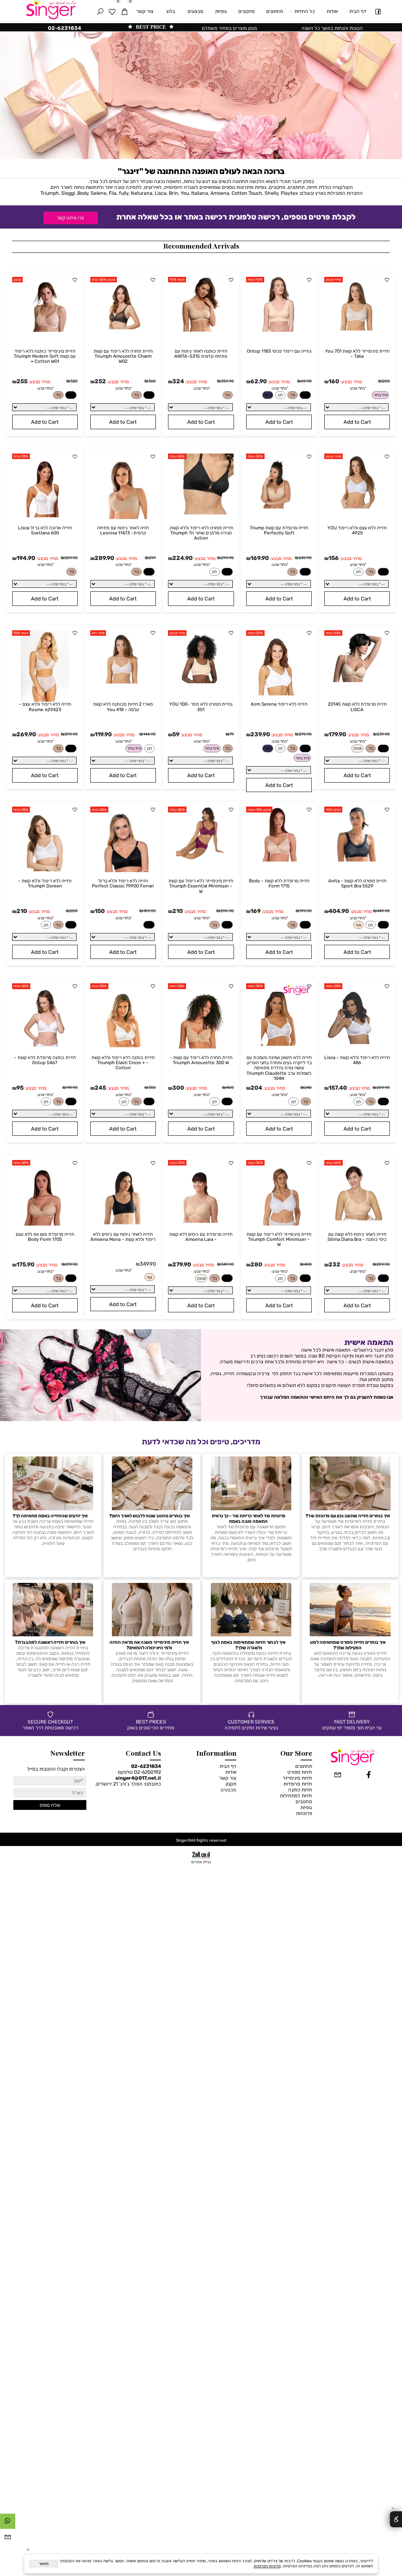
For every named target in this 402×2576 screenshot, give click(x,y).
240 (308, 1088)
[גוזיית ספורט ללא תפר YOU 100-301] (201, 683)
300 (178, 1088)
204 (256, 1088)
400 (230, 1088)
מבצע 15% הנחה (259, 810)
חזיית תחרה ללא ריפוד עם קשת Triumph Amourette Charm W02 (123, 356)
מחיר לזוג (98, 633)
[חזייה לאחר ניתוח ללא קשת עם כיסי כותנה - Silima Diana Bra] (357, 1224)
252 (100, 381)
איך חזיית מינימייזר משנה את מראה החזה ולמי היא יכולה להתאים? (149, 1645)
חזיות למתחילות (296, 1796)
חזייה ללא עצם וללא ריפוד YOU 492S (357, 530)
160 (334, 381)
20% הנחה (255, 633)
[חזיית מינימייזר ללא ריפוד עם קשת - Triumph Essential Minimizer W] (201, 860)
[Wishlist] (112, 12)
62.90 (259, 381)
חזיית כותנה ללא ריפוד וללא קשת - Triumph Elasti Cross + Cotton (123, 1063)
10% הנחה (255, 280)
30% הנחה (255, 456)
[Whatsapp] (8, 2523)
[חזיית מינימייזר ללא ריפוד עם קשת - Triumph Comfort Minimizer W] (279, 1224)
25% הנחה (21, 456)
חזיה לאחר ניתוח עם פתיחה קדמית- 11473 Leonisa (123, 530)
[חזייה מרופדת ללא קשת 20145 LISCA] (357, 683)
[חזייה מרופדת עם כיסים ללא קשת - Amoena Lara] (201, 1224)
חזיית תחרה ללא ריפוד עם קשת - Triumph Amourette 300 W (201, 1060)
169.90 (260, 558)
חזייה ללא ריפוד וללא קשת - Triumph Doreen (45, 883)
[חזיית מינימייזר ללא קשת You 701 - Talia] (357, 330)
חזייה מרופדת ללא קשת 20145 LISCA (357, 707)
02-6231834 (146, 1766)
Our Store (296, 1753)
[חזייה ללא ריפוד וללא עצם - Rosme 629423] (45, 700)
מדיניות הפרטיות (267, 2566)
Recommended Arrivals (201, 246)
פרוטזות (304, 1813)
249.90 (305, 558)
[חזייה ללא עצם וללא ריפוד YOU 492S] (357, 507)
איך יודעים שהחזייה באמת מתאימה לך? (50, 1516)
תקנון (231, 1784)
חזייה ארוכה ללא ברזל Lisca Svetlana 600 (45, 530)
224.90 (183, 558)
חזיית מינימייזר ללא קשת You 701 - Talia (357, 354)
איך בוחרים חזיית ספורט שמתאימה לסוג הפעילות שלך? (348, 1645)
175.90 (26, 1264)
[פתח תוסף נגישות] (396, 2519)
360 (152, 381)
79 (232, 734)
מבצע (17, 280)
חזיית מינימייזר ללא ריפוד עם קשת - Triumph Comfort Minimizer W (279, 1239)
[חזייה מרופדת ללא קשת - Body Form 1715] (279, 860)
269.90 (26, 734)
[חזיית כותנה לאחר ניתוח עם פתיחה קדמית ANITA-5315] (201, 330)
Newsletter (68, 1753)
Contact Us (143, 1753)
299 (152, 558)
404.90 (339, 911)
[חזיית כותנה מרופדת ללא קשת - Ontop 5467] (45, 1047)
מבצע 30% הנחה (103, 280)
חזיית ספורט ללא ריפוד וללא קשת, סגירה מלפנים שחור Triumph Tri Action (201, 533)
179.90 (337, 734)
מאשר (44, 2564)
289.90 (104, 558)
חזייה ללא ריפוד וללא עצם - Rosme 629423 (45, 707)
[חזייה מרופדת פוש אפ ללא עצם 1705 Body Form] (45, 1224)
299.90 (227, 558)
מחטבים (247, 11)
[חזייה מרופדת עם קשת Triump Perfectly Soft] (279, 507)
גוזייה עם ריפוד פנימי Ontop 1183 (279, 351)
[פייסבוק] (378, 12)
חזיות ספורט (300, 1772)
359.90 (227, 381)
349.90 (227, 1264)
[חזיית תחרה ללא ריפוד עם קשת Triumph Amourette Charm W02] (123, 330)
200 (386, 381)
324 (178, 381)
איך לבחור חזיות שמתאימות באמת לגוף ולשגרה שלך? (248, 1645)
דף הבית (358, 11)
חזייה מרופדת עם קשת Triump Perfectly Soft (279, 530)
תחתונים (275, 11)
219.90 (72, 1264)
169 (256, 911)
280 (74, 911)
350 (152, 1088)
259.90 (71, 558)
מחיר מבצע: (351, 382)
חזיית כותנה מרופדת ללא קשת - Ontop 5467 (45, 1060)
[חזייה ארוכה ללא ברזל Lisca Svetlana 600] (45, 517)
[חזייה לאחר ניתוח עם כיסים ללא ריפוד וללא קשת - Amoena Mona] (123, 1224)
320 (74, 381)
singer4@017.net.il (138, 1778)
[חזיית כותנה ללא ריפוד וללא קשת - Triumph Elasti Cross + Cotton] (123, 1047)
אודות (332, 11)
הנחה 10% (177, 280)
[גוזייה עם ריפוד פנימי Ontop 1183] (279, 330)
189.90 (150, 911)
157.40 (338, 1088)
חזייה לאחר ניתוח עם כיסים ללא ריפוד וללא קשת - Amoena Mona (123, 1237)
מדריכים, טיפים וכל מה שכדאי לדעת (201, 1442)
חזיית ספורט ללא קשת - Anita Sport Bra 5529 (357, 883)
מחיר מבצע (333, 280)
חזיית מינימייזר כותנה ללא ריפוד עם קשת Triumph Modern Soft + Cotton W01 (45, 356)
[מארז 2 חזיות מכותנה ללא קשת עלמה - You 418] (123, 683)
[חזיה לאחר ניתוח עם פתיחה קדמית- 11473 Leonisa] (123, 517)
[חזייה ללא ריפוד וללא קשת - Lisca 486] (357, 1047)
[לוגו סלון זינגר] (56, 10)
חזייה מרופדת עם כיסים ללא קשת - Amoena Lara (201, 1237)
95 (20, 1088)
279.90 (182, 1264)
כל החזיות (305, 11)
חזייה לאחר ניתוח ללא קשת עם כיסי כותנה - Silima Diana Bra (357, 1237)
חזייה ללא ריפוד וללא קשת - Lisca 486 (357, 1060)
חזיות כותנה (300, 1790)
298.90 (227, 911)
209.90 (383, 1088)
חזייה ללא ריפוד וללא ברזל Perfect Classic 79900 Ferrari (123, 883)
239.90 (383, 734)
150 (100, 911)
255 (22, 381)
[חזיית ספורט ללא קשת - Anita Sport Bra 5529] (357, 860)
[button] (357, 422)
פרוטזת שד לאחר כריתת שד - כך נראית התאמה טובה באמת (249, 1519)
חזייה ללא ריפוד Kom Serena (279, 704)
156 (334, 558)
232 (334, 1264)
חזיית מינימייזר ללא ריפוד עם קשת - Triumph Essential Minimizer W (201, 886)
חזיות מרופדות (298, 1784)
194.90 (26, 558)
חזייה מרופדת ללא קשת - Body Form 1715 (279, 883)
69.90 (306, 381)
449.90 (383, 911)
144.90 (150, 734)
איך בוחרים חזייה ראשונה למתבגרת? (50, 1642)
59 (176, 734)
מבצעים (196, 11)
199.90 (306, 911)
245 (100, 1088)
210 (178, 911)
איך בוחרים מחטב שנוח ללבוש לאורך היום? (149, 1516)
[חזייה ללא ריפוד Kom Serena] (279, 694)
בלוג (171, 11)
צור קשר (145, 11)
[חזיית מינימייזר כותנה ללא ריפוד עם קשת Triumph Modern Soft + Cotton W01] (45, 330)
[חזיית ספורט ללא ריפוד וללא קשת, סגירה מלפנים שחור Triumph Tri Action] (201, 513)
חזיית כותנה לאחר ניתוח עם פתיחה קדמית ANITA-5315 (201, 354)
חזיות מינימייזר (297, 1778)
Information (216, 1753)
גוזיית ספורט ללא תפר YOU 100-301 (201, 707)
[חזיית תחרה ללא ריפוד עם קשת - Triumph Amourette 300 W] (201, 1047)
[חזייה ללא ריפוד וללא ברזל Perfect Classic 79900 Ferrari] (123, 870)
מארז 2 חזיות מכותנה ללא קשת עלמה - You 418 (123, 707)
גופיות (221, 11)
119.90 (103, 734)
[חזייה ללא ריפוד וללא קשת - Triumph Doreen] (45, 870)
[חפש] (100, 12)
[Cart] (124, 12)
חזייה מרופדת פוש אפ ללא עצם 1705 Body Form (45, 1237)
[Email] (8, 2539)
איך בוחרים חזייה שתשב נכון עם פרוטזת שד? (348, 1516)
